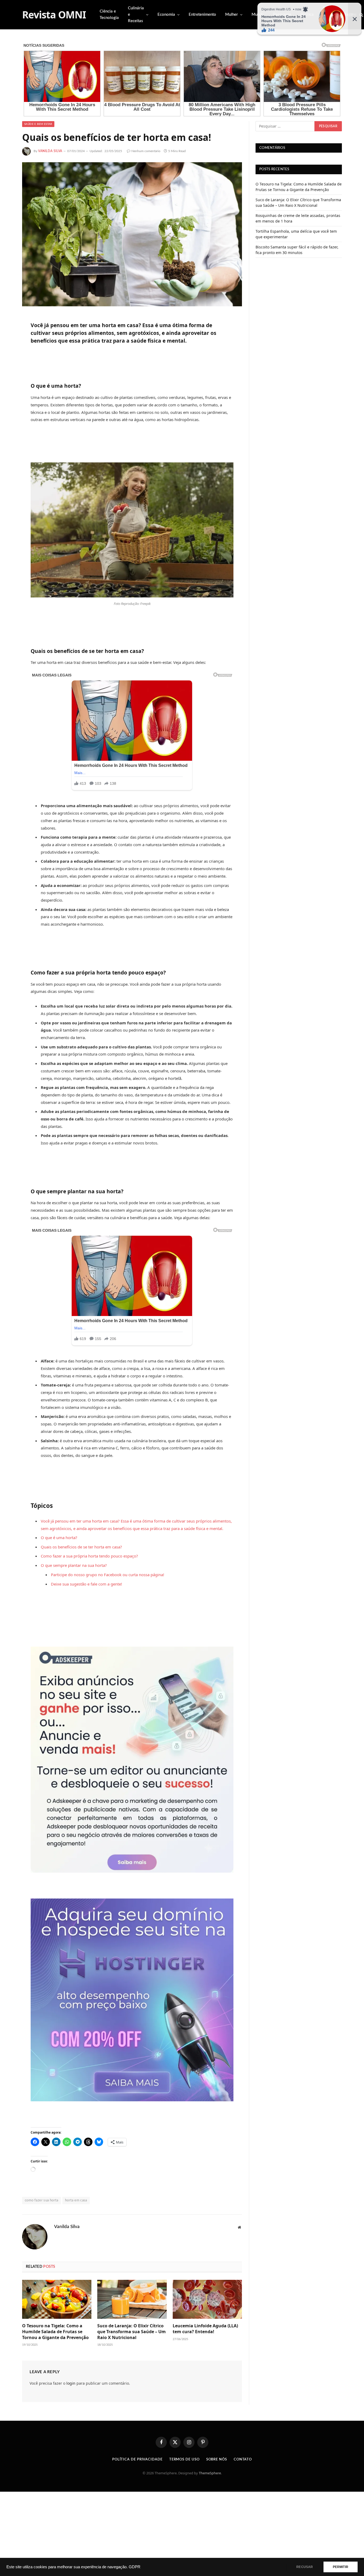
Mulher (232, 15)
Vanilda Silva (50, 151)
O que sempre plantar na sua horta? (74, 1565)
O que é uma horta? (59, 1537)
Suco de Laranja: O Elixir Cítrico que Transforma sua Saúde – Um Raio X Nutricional (132, 2332)
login (71, 2383)
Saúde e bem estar (38, 124)
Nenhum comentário (146, 151)
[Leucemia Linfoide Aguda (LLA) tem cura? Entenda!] (207, 2299)
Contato (243, 2460)
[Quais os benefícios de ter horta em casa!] (132, 234)
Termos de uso (184, 2460)
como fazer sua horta (42, 2200)
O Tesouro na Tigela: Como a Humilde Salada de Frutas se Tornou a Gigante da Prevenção (55, 2332)
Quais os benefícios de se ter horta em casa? (81, 1547)
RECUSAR (305, 2567)
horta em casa (76, 2200)
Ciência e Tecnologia (109, 15)
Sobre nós (217, 2460)
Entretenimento (202, 15)
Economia (166, 15)
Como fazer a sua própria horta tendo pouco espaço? (89, 1556)
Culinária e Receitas (136, 15)
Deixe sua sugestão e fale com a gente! (86, 1584)
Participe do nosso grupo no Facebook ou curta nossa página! (108, 1575)
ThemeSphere (210, 2473)
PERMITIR (341, 2567)
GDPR (135, 2567)
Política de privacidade (137, 2460)
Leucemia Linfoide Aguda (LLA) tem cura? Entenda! (205, 2329)
